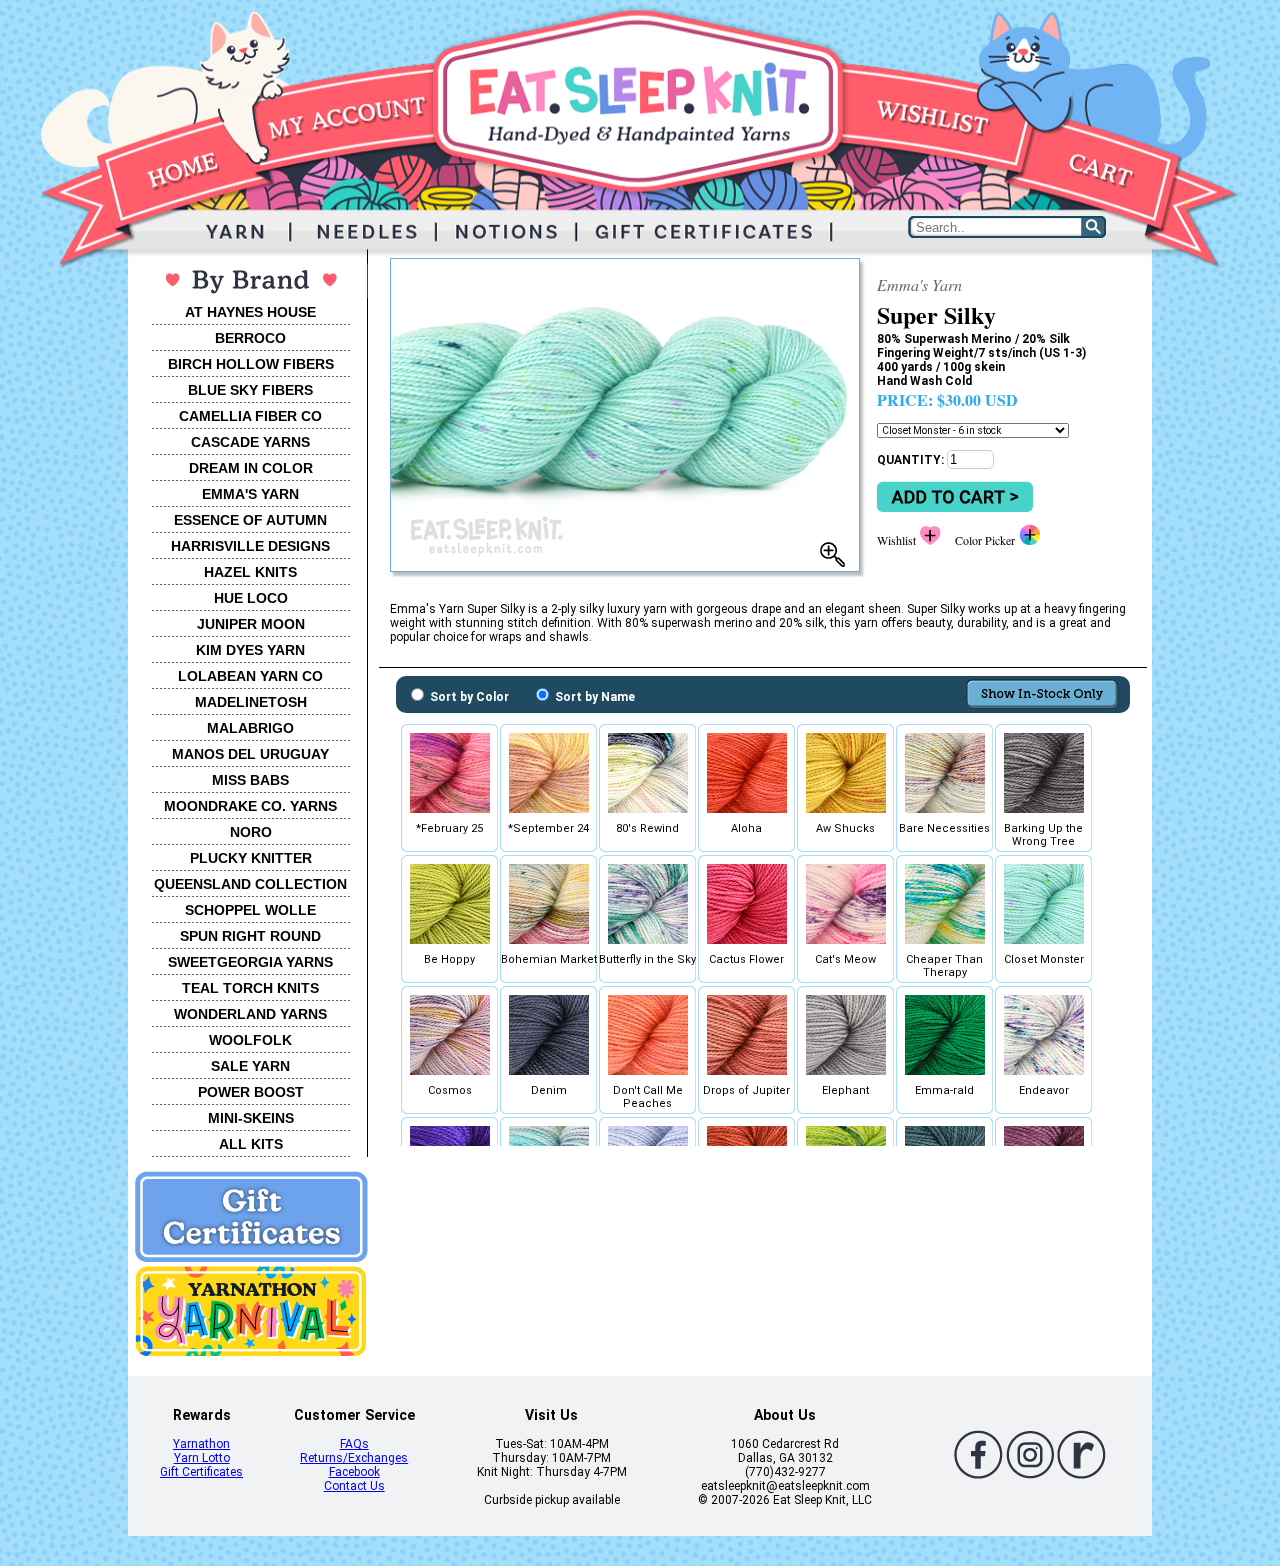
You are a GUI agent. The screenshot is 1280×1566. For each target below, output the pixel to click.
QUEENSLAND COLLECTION (250, 884)
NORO (251, 832)
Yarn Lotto (202, 1458)
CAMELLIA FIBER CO (250, 416)
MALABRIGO (250, 728)
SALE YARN (250, 1066)
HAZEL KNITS (250, 572)
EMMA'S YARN (250, 494)
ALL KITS (251, 1144)
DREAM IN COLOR (251, 468)
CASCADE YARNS (250, 442)
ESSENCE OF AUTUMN (250, 520)
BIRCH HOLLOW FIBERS (251, 364)
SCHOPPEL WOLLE (250, 910)
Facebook (354, 1472)
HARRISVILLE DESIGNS (250, 546)
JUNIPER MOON (251, 624)
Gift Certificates (201, 1472)
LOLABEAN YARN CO (250, 676)
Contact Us (354, 1486)
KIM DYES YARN (250, 650)
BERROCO (250, 338)
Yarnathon (201, 1444)
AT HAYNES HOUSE (250, 312)
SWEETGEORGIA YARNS (250, 962)
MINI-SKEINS (251, 1118)
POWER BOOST (251, 1092)
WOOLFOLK (250, 1040)
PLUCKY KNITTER (251, 858)
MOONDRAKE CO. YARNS (250, 806)
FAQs (354, 1444)
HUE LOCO (251, 598)
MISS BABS (250, 780)
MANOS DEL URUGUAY (250, 754)
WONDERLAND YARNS (250, 1014)
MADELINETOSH (251, 702)
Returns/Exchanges (354, 1458)
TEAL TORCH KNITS (250, 988)
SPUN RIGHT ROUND (250, 936)
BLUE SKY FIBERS (250, 390)
